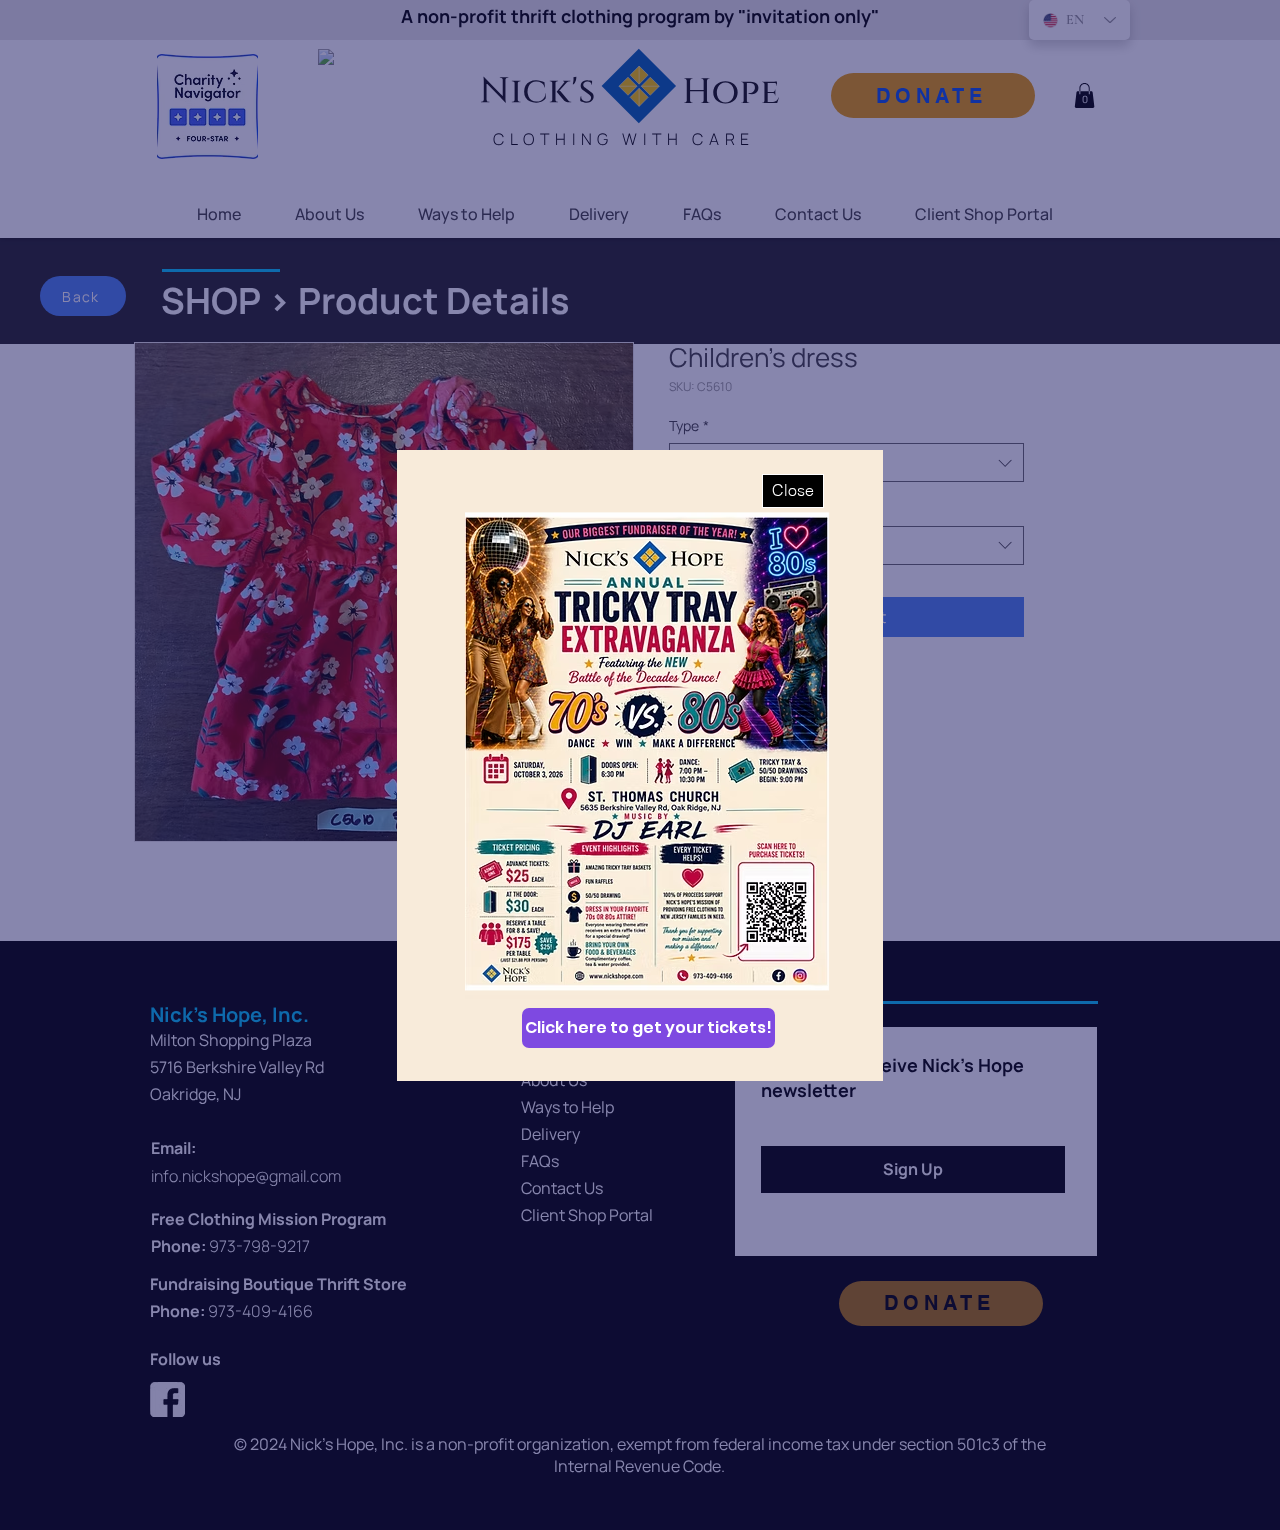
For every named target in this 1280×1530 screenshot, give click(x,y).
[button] (793, 491)
